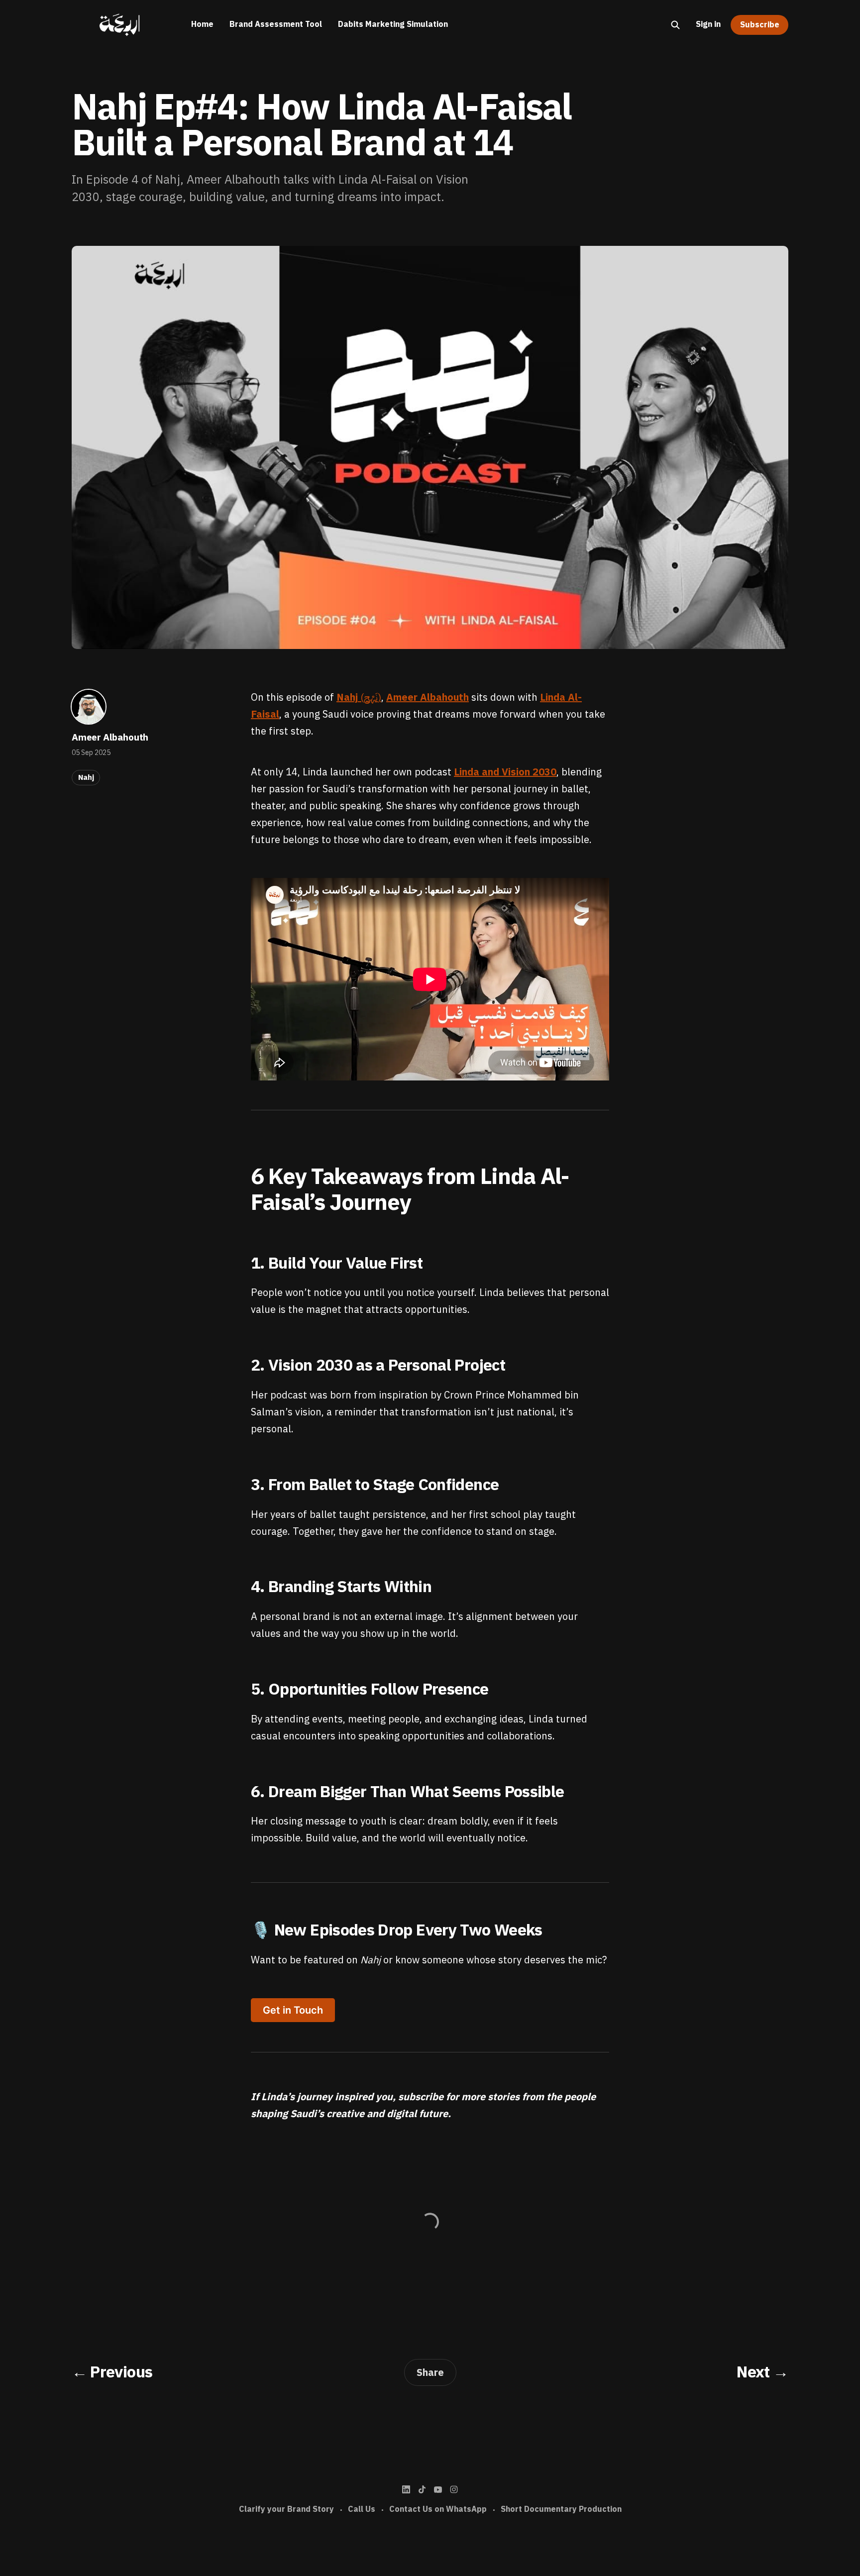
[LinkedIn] (406, 2489)
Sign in (708, 24)
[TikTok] (422, 2489)
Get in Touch (293, 2010)
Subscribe (760, 25)
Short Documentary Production (561, 2509)
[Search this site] (675, 25)
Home (202, 24)
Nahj (86, 777)
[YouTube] (438, 2489)
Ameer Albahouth (110, 737)
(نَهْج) (359, 697)
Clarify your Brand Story (286, 2509)
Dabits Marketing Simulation (393, 24)
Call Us (362, 2509)
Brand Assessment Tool (276, 24)
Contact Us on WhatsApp (438, 2509)
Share (430, 2372)
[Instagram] (454, 2489)
